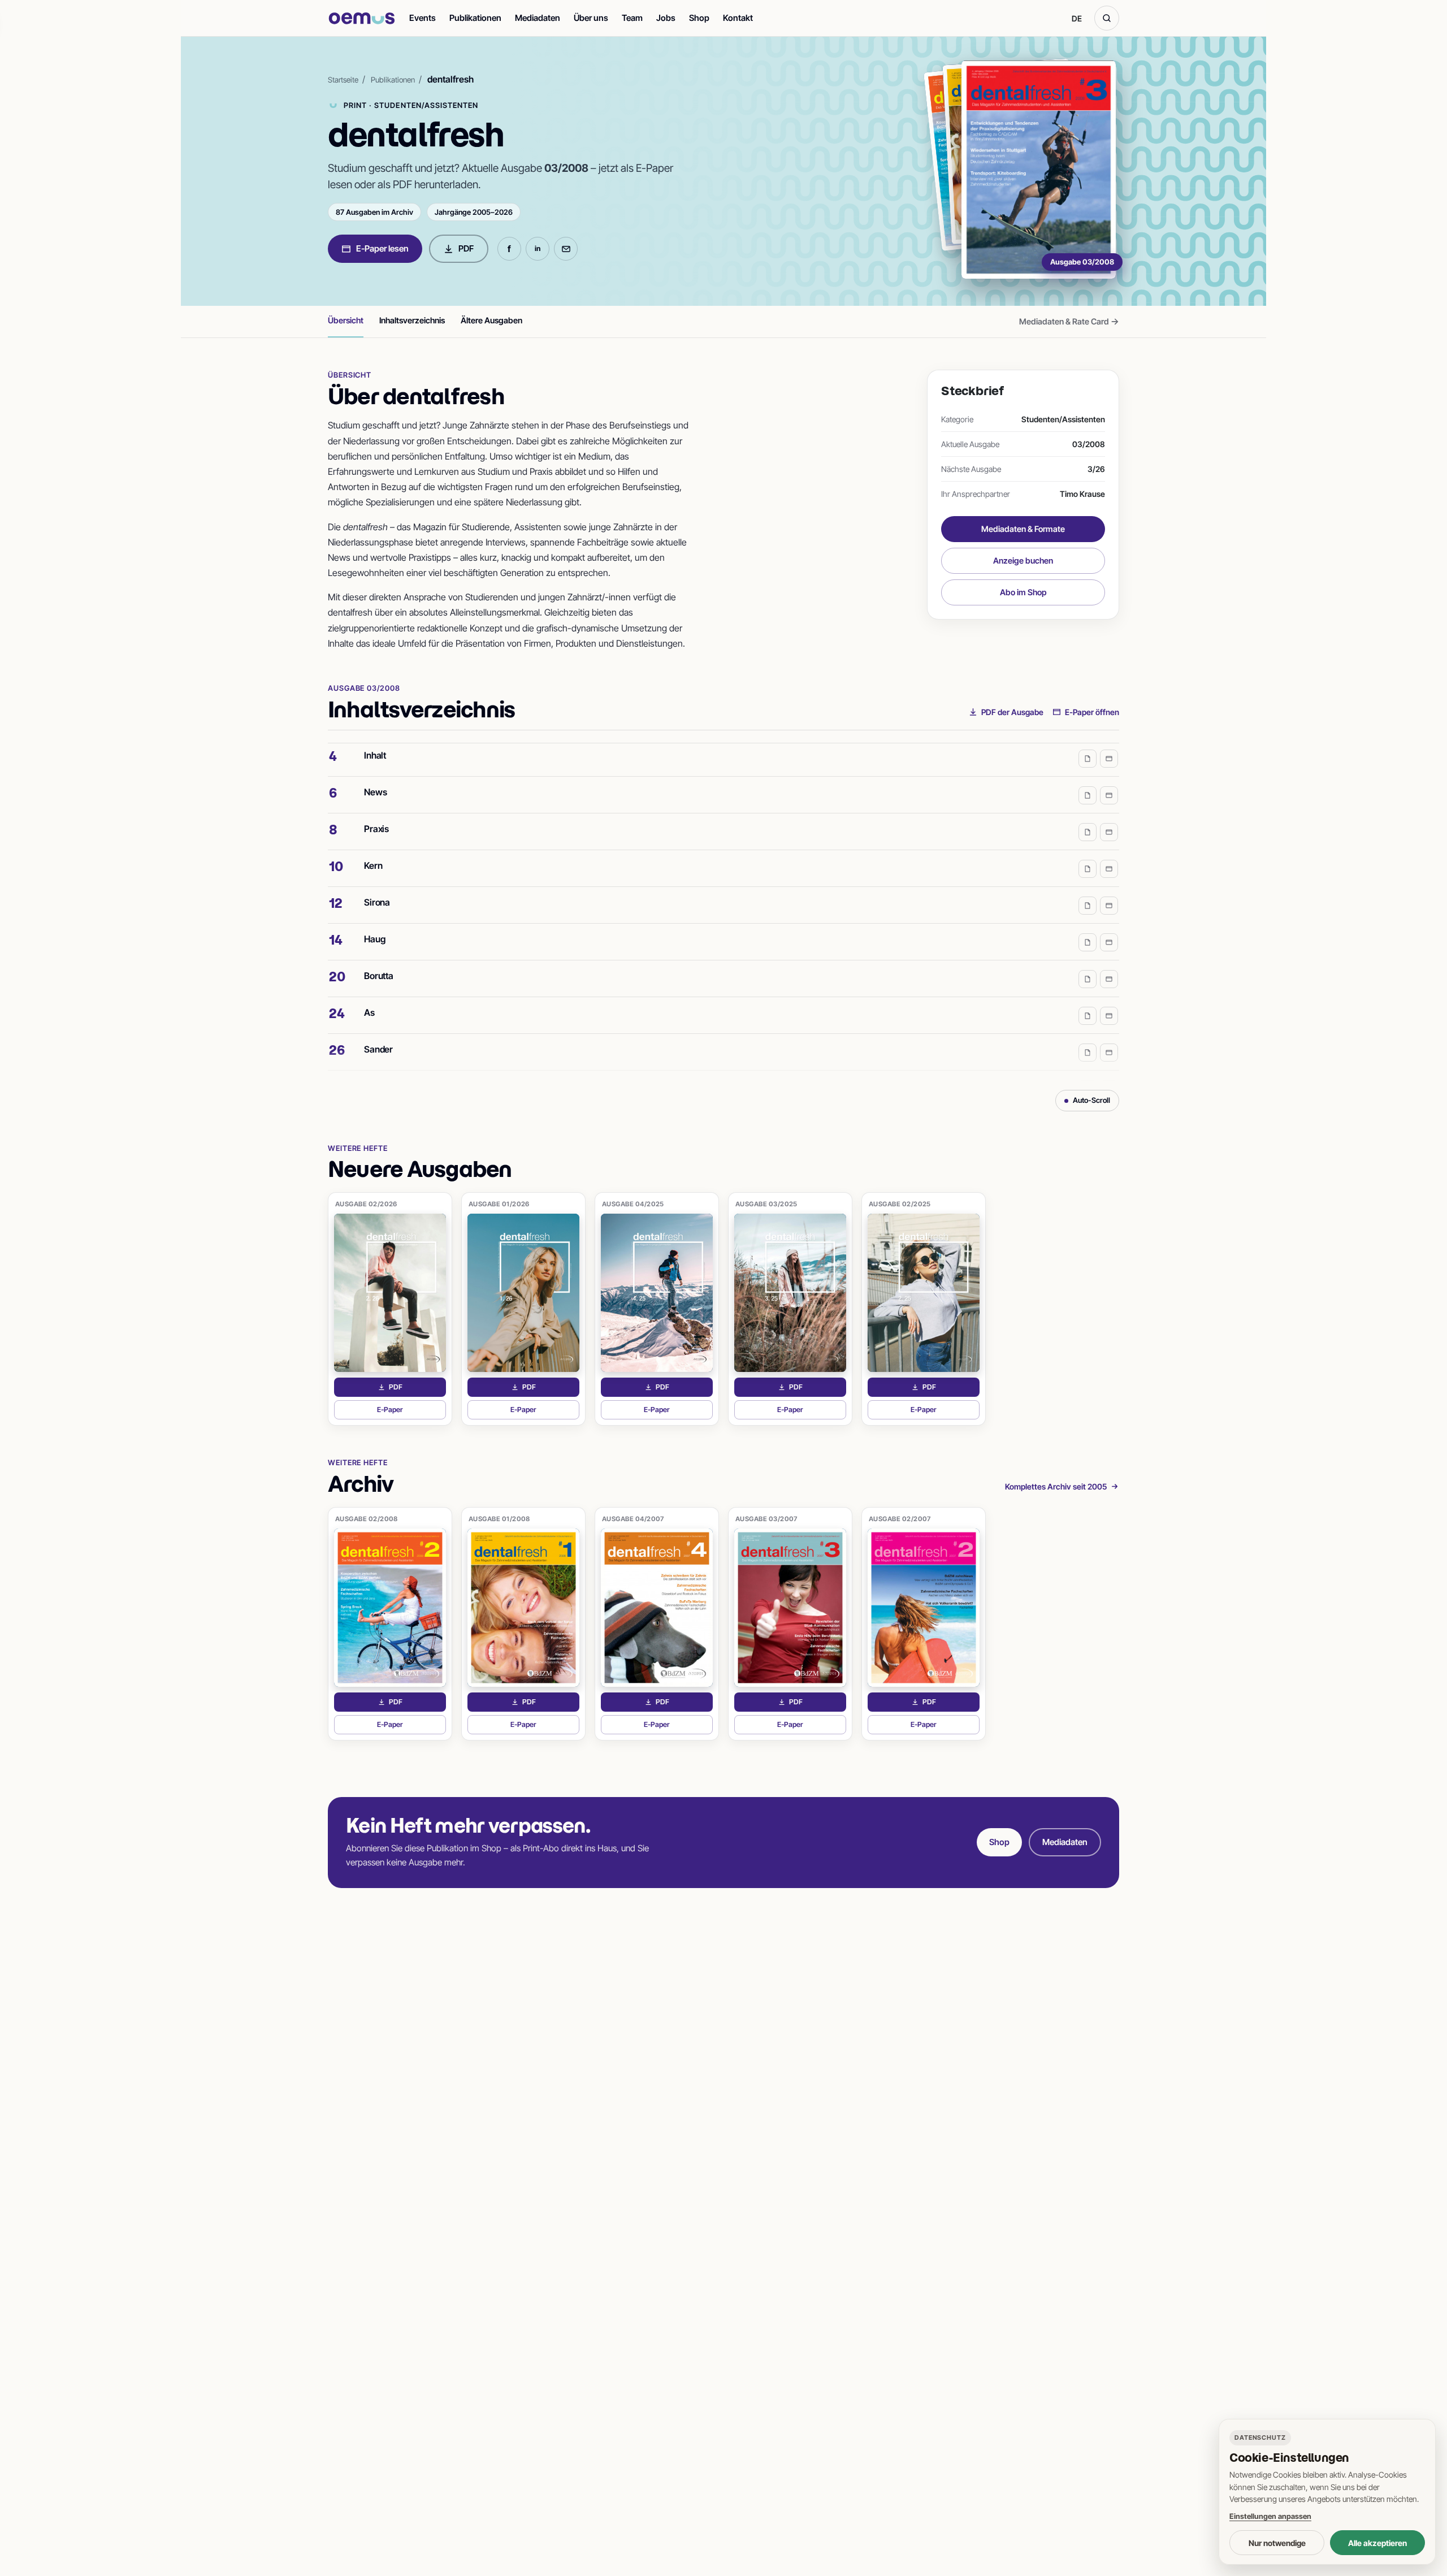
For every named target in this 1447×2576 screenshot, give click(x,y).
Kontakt (738, 18)
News (375, 771)
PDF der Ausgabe (1012, 712)
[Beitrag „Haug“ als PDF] (1088, 921)
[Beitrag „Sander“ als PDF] (1088, 1032)
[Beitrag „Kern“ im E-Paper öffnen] (1109, 848)
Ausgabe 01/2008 (499, 1519)
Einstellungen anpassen (1270, 2516)
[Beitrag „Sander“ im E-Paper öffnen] (1109, 1032)
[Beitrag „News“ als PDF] (1088, 774)
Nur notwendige (1277, 2543)
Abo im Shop (1023, 592)
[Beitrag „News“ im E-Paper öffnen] (1109, 774)
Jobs (666, 18)
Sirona (377, 881)
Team (632, 18)
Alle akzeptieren (1377, 2543)
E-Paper (411, 1412)
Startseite (343, 80)
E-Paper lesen (382, 248)
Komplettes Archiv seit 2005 (1056, 1486)
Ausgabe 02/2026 (366, 1204)
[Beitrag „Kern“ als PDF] (1088, 848)
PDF (466, 248)
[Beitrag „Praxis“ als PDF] (1088, 811)
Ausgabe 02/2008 (367, 1519)
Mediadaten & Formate (1023, 529)
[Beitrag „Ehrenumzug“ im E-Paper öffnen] (1109, 1068)
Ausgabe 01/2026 (499, 1204)
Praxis (376, 808)
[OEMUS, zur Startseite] (362, 18)
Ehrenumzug (389, 1065)
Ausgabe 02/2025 (900, 1204)
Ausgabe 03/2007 (766, 1519)
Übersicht (346, 320)
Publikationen (475, 18)
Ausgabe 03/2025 (766, 1204)
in (538, 248)
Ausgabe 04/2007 (633, 1519)
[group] (723, 912)
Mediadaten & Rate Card (1069, 321)
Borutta (379, 955)
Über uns (591, 18)
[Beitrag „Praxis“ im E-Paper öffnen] (1109, 811)
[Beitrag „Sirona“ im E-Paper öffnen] (1109, 885)
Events (423, 18)
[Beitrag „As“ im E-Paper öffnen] (1109, 995)
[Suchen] (1107, 18)
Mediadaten (538, 18)
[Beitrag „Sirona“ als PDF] (1088, 885)
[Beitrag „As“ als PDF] (1088, 995)
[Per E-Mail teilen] (566, 249)
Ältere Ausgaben (491, 320)
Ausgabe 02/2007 (900, 1519)
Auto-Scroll (1091, 1100)
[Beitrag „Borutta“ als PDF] (1088, 958)
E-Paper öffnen (1092, 712)
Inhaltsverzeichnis (412, 320)
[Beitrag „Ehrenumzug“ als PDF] (1088, 1068)
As (369, 992)
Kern (373, 845)
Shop (699, 18)
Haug (374, 918)
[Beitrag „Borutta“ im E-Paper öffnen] (1109, 958)
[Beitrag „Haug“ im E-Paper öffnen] (1109, 921)
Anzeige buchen (1023, 560)
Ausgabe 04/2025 (633, 1204)
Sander (378, 1028)
